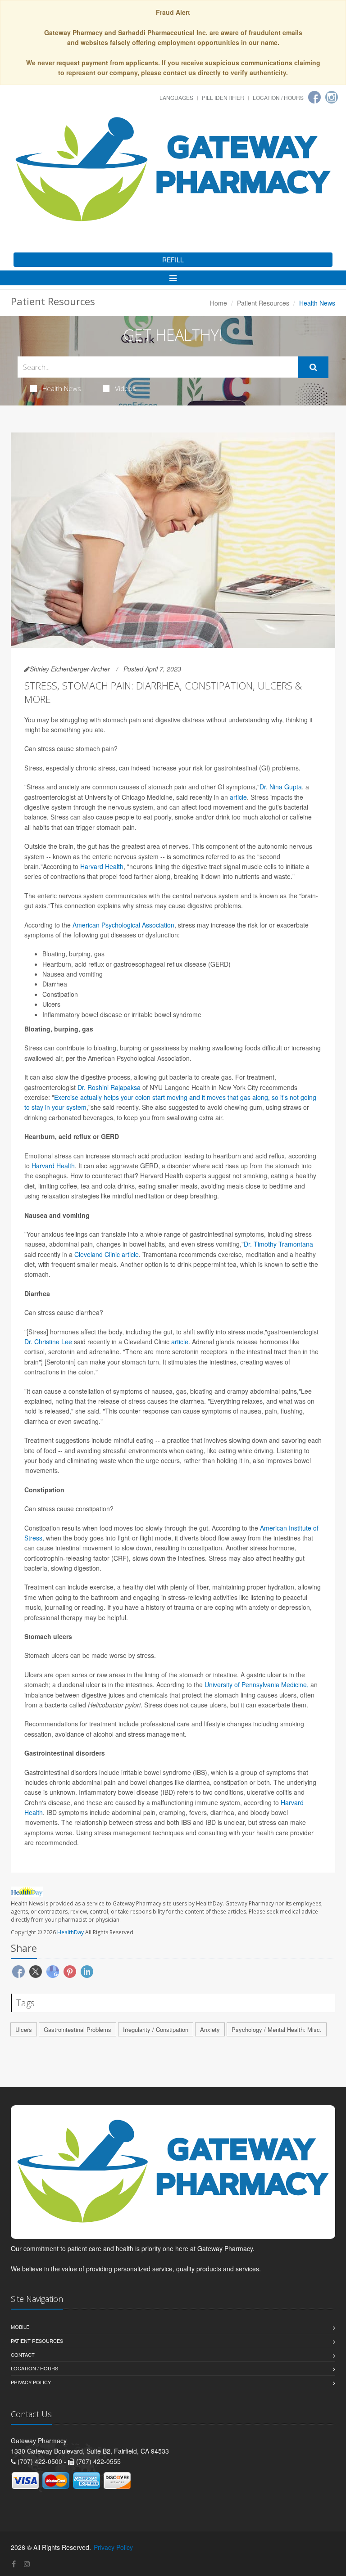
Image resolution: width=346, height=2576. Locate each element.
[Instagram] (332, 97)
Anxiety (210, 2029)
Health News (62, 388)
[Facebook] (314, 97)
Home (219, 303)
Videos (125, 388)
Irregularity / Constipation (156, 2029)
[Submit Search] (313, 367)
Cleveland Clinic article (107, 1254)
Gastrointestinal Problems (77, 2029)
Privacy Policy (31, 2382)
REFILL (173, 260)
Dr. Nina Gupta (281, 787)
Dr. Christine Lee (48, 1342)
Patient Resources (263, 303)
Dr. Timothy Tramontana (278, 1244)
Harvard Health (102, 866)
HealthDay (71, 1932)
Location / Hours (278, 97)
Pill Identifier (223, 97)
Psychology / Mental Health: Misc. (277, 2029)
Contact (23, 2355)
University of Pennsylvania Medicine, (257, 1684)
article (238, 797)
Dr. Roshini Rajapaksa (109, 1087)
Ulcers (24, 2029)
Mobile (20, 2327)
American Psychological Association (123, 925)
